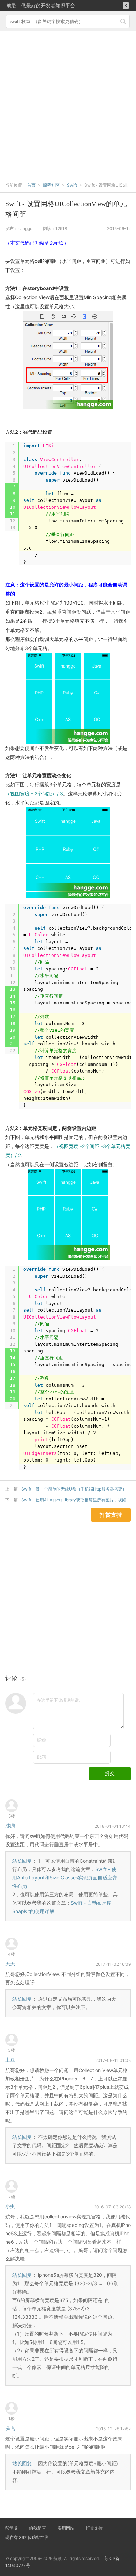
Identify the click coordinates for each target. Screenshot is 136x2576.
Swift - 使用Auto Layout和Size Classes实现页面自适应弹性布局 (65, 1878)
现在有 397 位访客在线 (27, 2537)
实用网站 (66, 2528)
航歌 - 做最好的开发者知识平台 (41, 5)
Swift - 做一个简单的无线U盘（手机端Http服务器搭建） (74, 1489)
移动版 (12, 2528)
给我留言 (38, 2528)
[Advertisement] (68, 103)
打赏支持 (94, 2528)
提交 (110, 1773)
